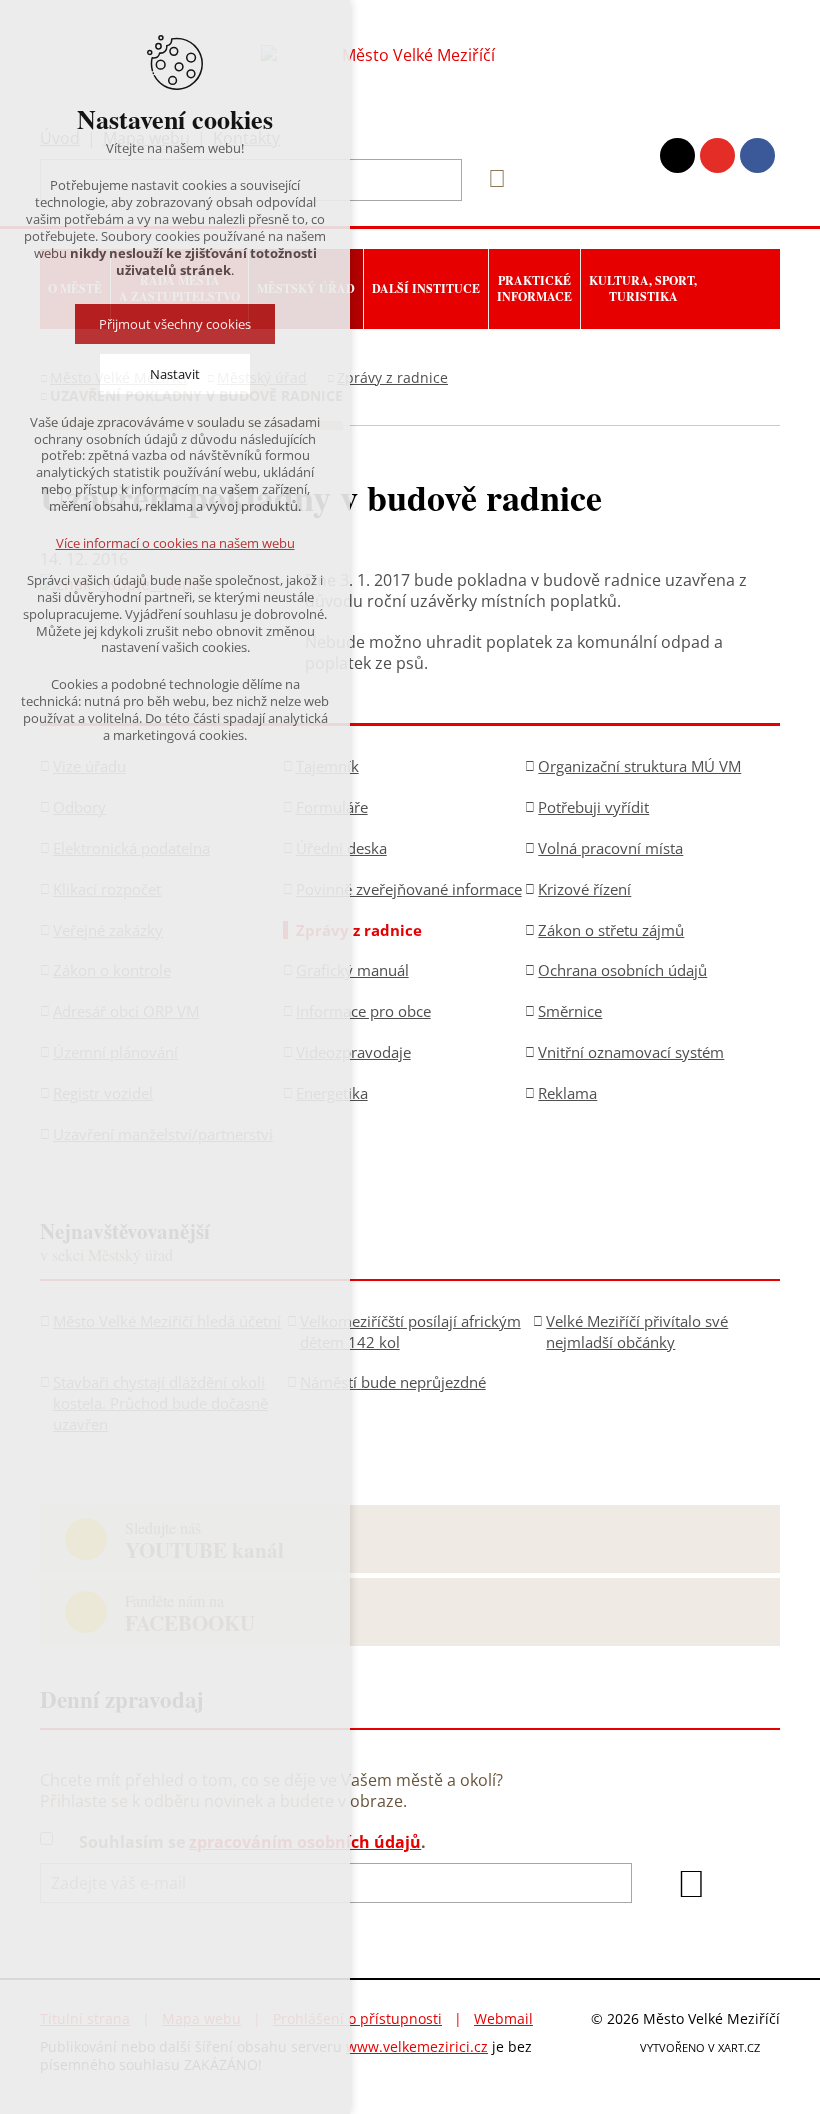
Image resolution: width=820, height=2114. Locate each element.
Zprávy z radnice (392, 377)
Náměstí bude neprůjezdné (393, 1382)
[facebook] (757, 155)
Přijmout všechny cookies (175, 324)
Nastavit (175, 374)
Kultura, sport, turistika (643, 288)
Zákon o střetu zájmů (611, 930)
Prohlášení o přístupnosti (357, 2018)
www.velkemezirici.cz (417, 2046)
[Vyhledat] (490, 179)
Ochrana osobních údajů (622, 970)
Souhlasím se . (252, 1842)
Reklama (567, 1093)
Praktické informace (534, 288)
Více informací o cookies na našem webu (175, 543)
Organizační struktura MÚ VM (639, 766)
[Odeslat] (691, 1884)
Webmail (503, 2018)
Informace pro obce (363, 1011)
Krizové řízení (584, 889)
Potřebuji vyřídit (593, 807)
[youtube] (717, 155)
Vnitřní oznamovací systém (631, 1052)
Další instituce (426, 288)
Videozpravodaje (353, 1052)
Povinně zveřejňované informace (409, 889)
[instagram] (677, 155)
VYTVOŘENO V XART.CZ (700, 2047)
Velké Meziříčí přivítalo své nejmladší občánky (637, 1331)
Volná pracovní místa (610, 848)
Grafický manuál (352, 970)
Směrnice (570, 1011)
